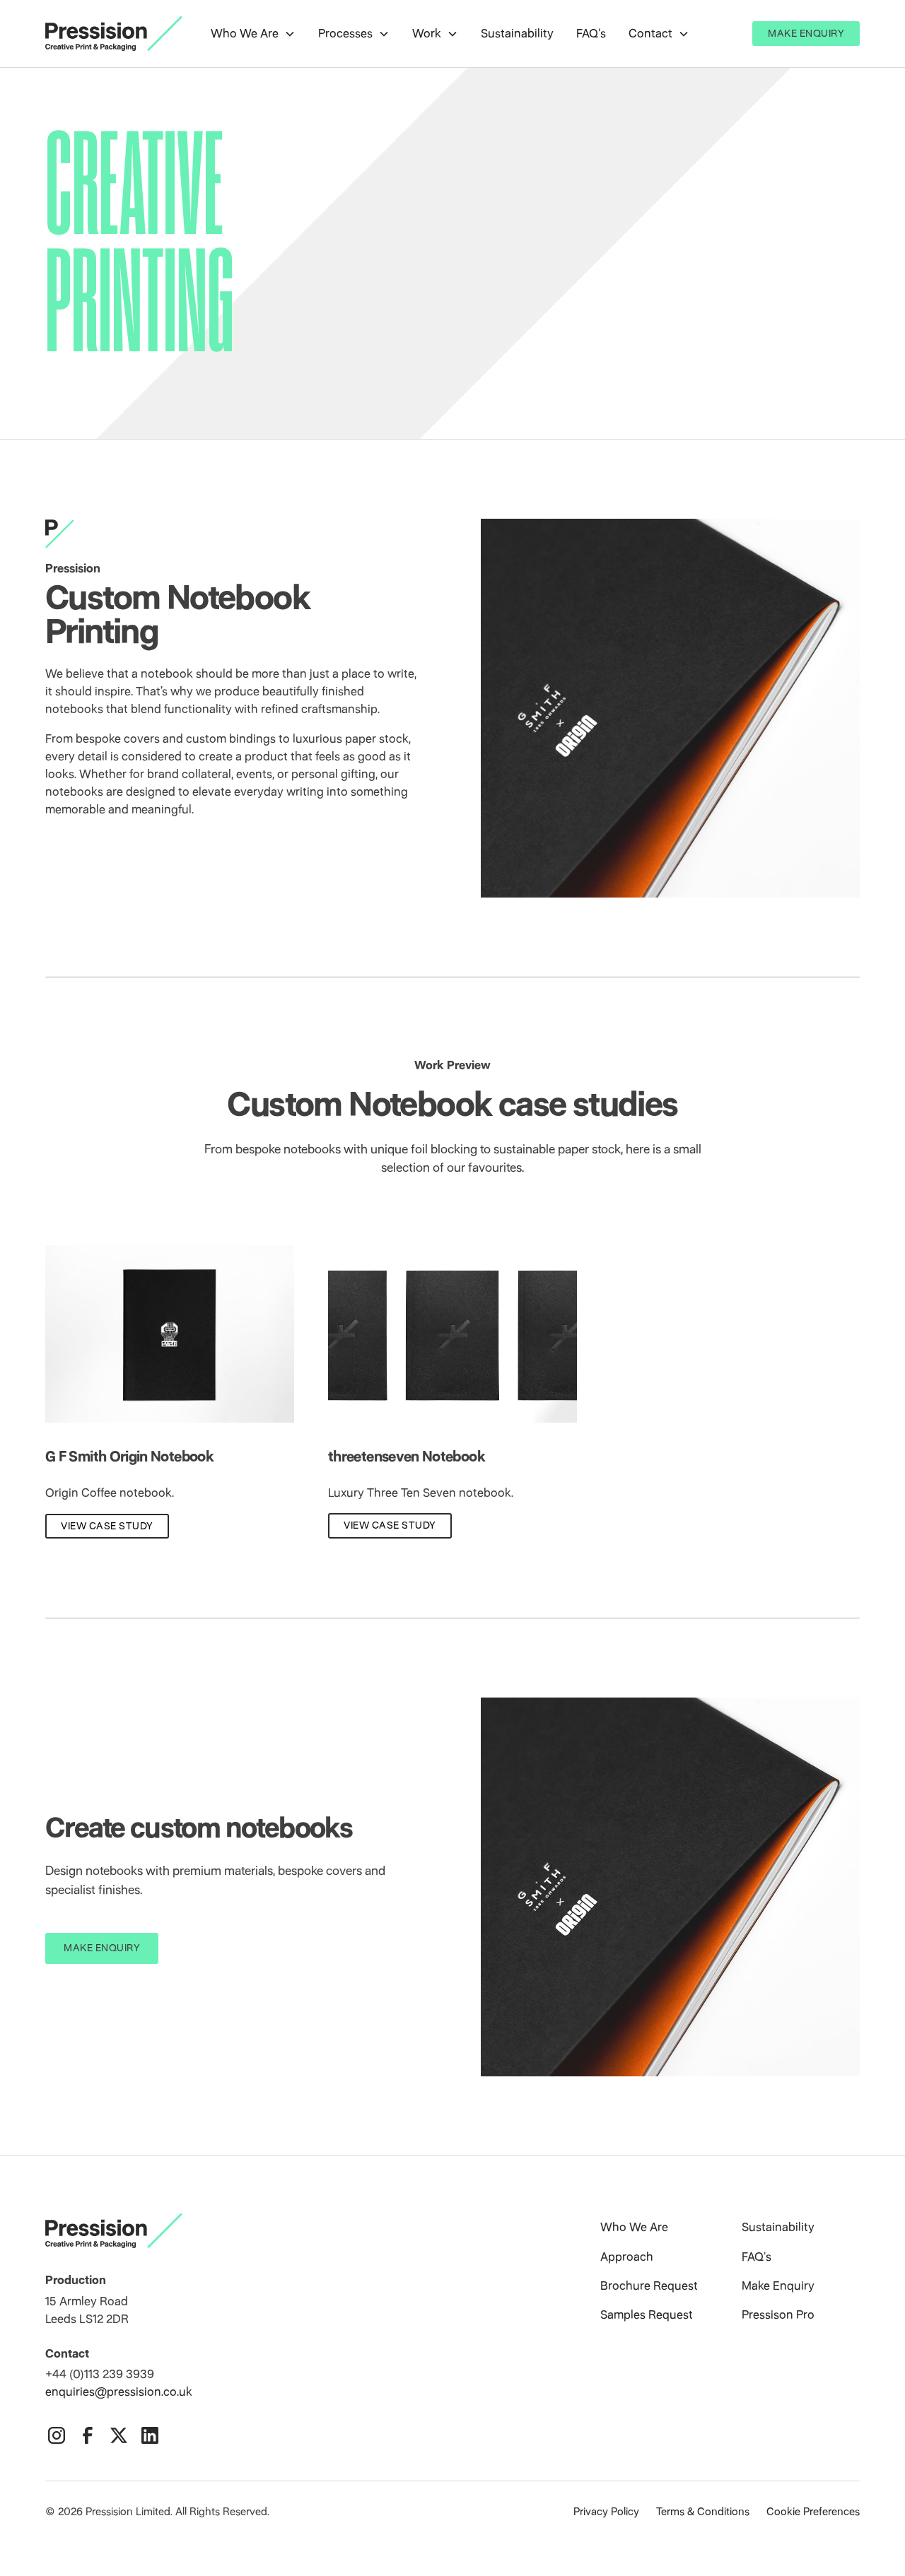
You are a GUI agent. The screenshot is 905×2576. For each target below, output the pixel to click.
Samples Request (647, 2315)
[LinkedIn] (150, 2435)
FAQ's (591, 33)
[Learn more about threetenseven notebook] (452, 1334)
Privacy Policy (606, 2512)
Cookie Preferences (813, 2512)
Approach (627, 2257)
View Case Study (107, 1526)
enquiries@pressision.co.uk (119, 2392)
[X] (119, 2435)
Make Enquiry (806, 33)
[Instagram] (57, 2435)
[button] (253, 34)
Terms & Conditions (703, 2512)
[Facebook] (88, 2435)
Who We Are (634, 2227)
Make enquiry (102, 1948)
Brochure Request (649, 2286)
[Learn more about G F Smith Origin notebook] (170, 1334)
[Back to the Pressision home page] (305, 2231)
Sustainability (517, 33)
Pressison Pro (778, 2315)
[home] (114, 34)
